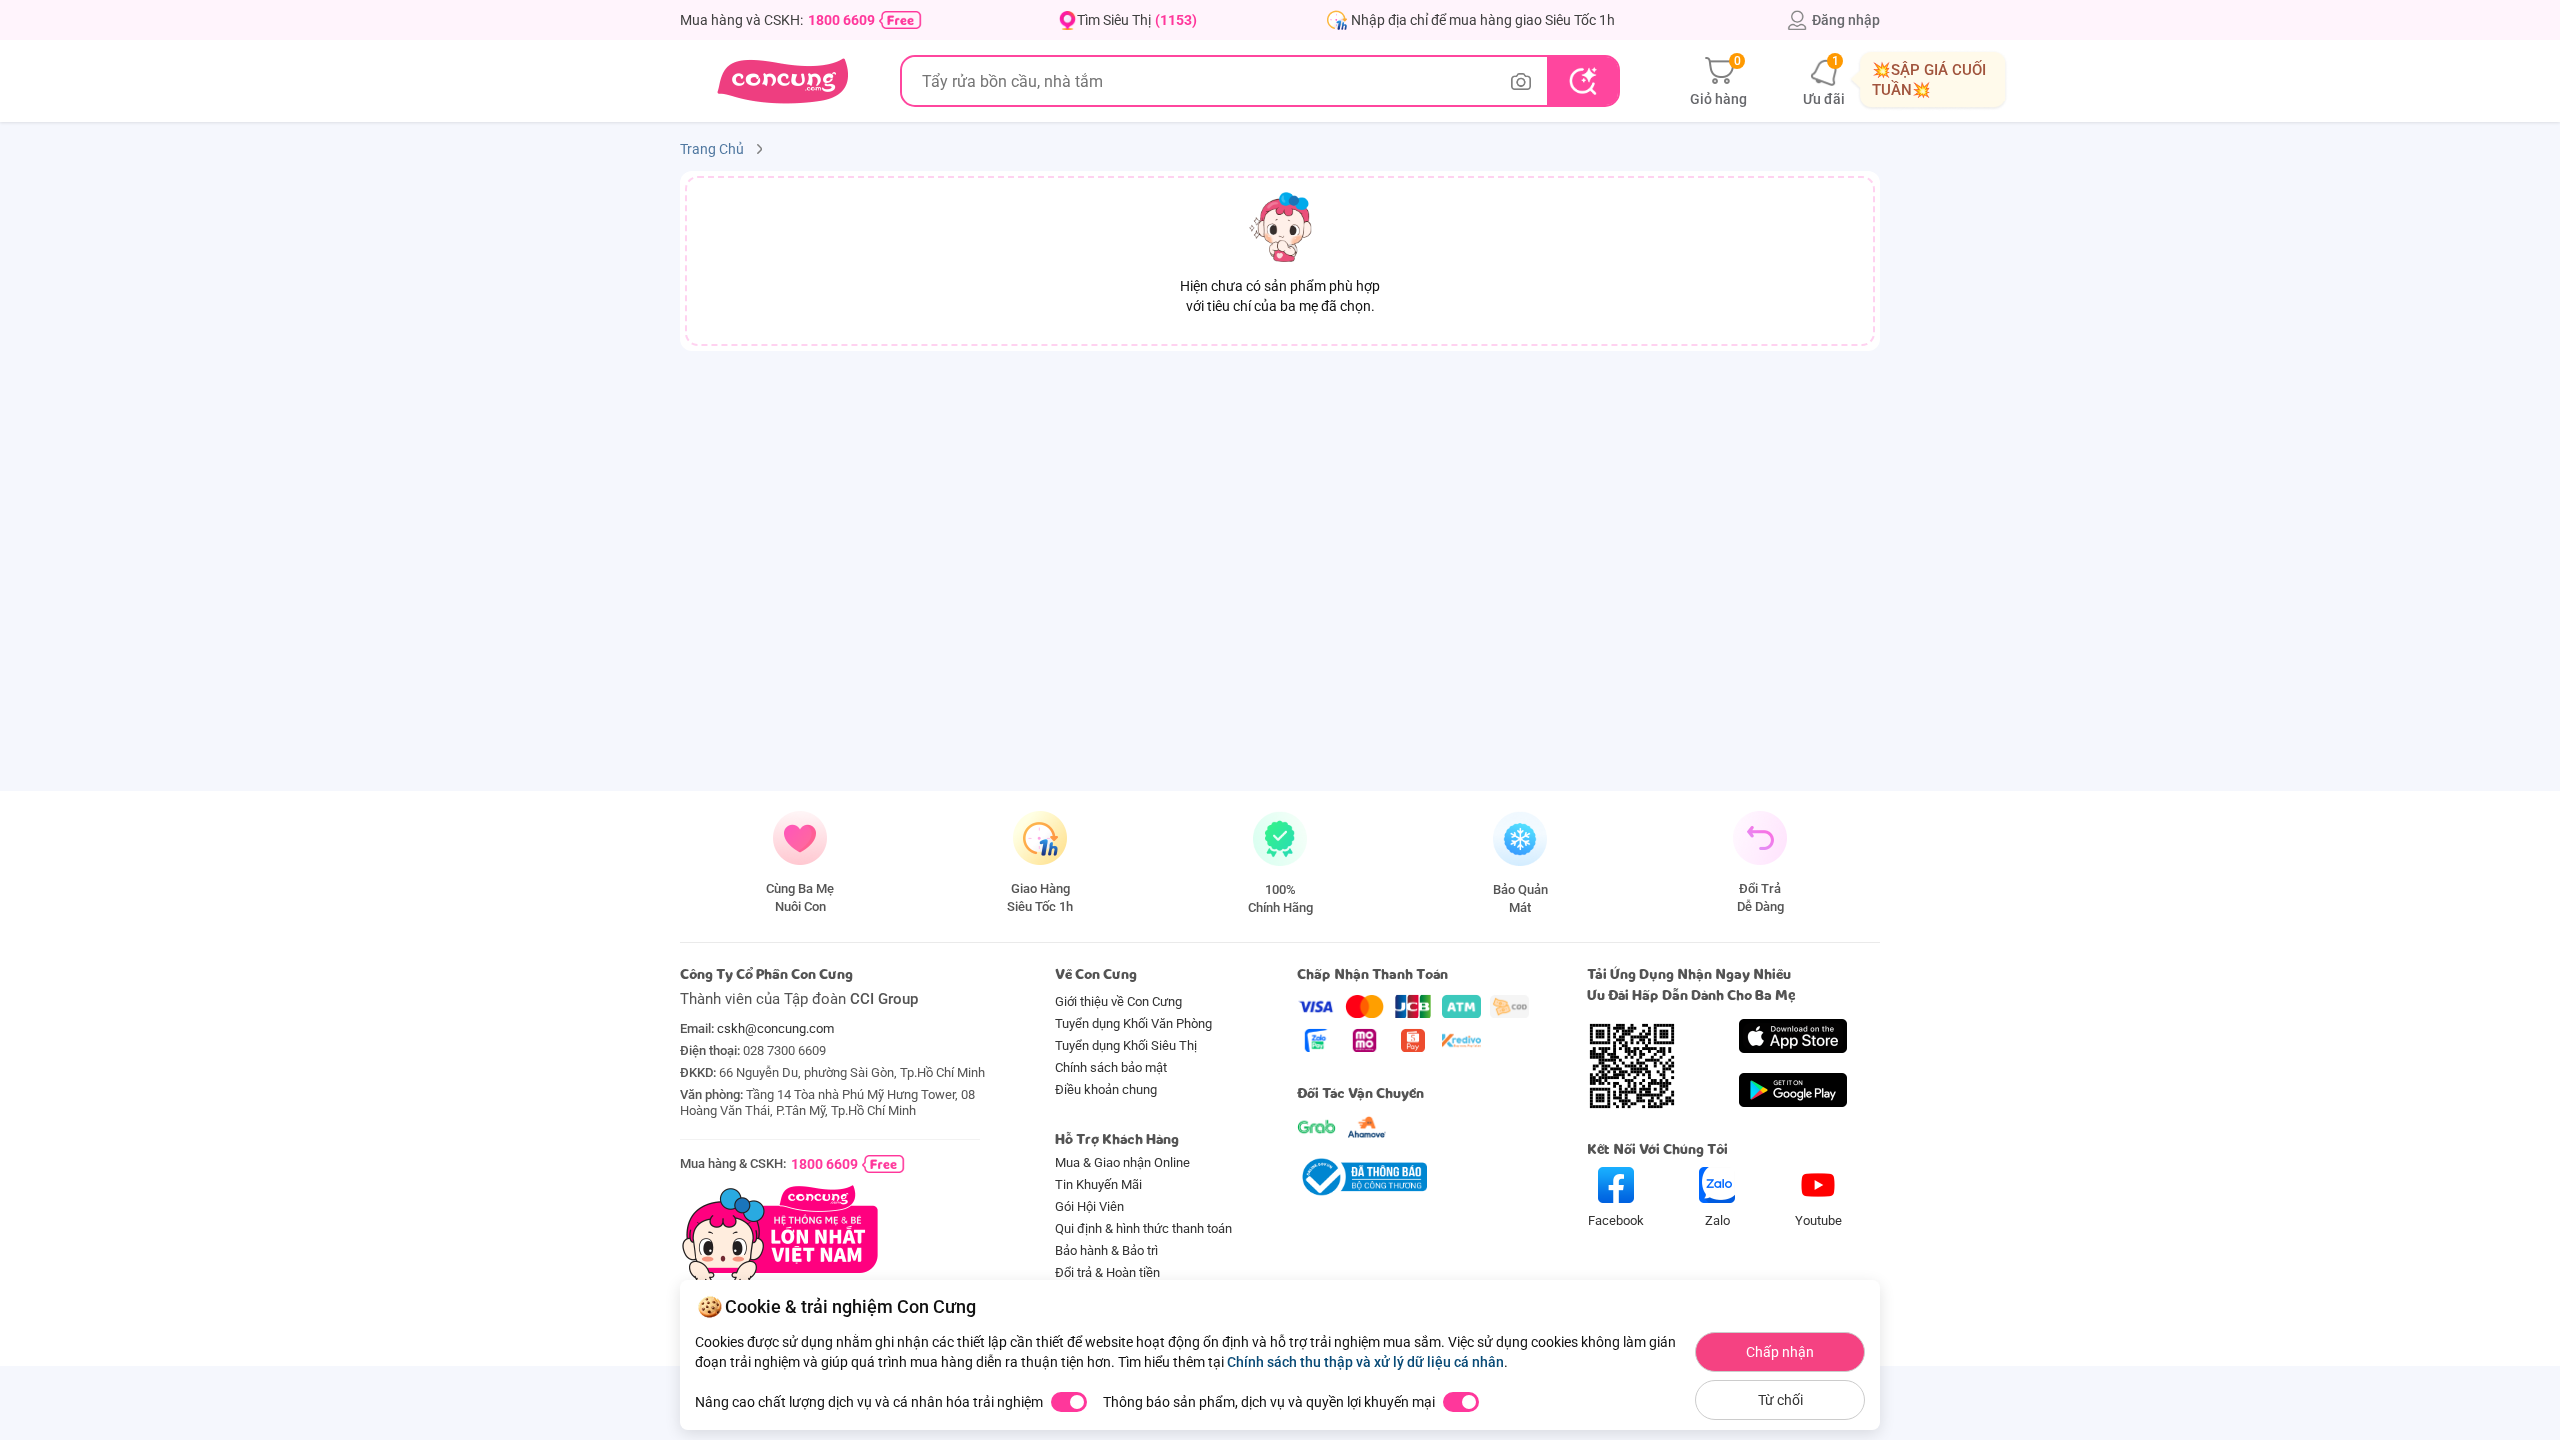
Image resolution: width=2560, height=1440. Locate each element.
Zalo (1717, 1220)
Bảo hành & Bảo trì (1106, 1250)
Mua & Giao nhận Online (1122, 1162)
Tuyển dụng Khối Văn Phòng (1133, 1023)
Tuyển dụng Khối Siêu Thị (1126, 1045)
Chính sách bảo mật (1111, 1067)
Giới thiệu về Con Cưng (1118, 1001)
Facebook (1616, 1220)
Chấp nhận (1780, 1352)
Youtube (1818, 1220)
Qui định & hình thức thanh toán (1143, 1228)
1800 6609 (841, 20)
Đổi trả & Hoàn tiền (1107, 1272)
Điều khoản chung (1106, 1089)
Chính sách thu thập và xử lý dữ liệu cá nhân (1365, 1362)
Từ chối (1780, 1400)
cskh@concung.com (775, 1028)
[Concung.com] (782, 81)
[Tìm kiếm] (1582, 81)
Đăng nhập (1846, 20)
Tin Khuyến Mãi (1098, 1184)
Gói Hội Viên (1089, 1206)
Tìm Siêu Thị (1137, 20)
